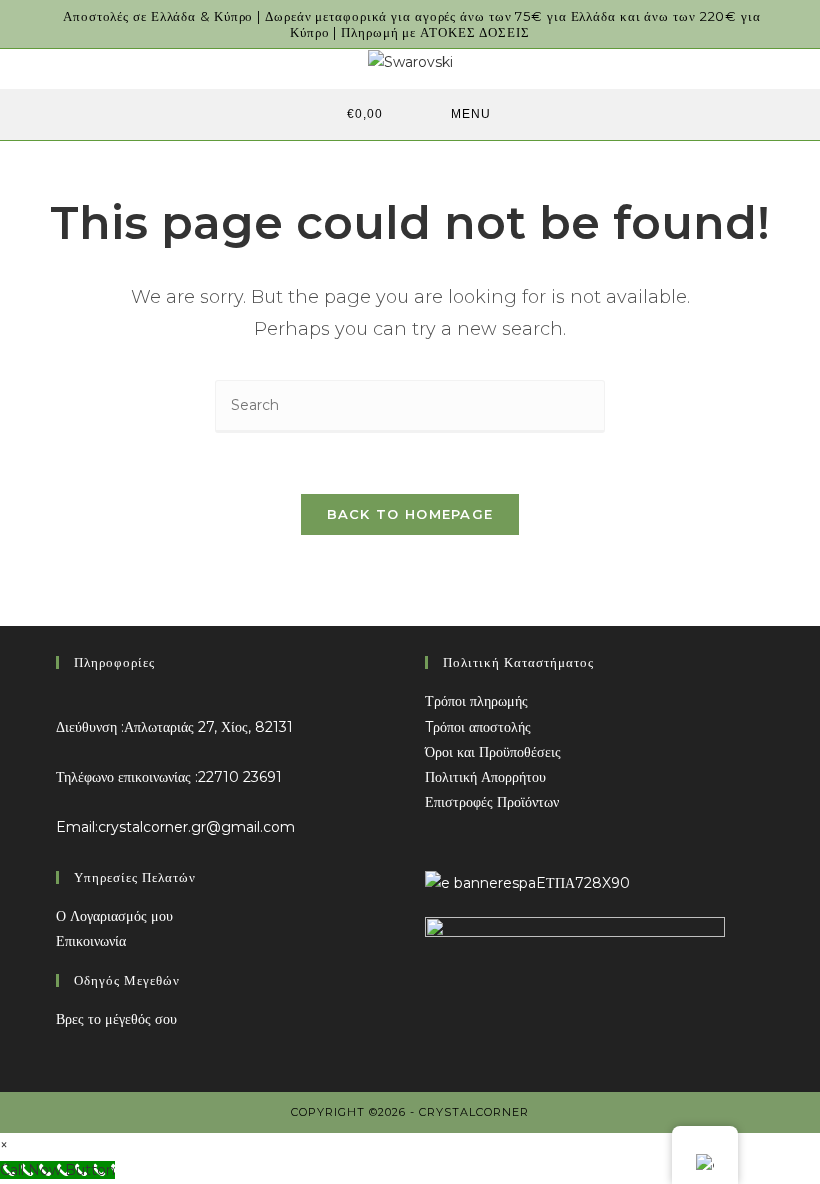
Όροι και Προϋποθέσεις (493, 752)
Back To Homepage (410, 514)
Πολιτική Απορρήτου (485, 777)
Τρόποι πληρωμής (476, 701)
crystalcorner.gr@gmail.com (196, 827)
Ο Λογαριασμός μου (114, 916)
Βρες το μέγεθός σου (116, 1019)
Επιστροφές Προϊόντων (492, 802)
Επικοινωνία (91, 941)
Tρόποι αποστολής (478, 727)
